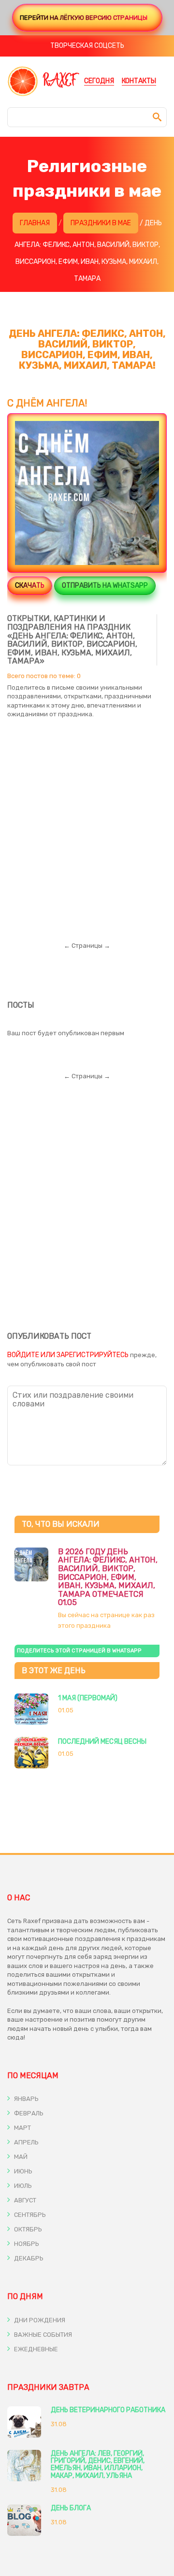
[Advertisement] (87, 822)
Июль (22, 2186)
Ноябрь (26, 2244)
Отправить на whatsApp (105, 586)
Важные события (42, 2335)
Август (24, 2200)
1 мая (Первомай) (88, 1698)
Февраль (28, 2113)
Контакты (139, 81)
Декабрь (28, 2258)
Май (20, 2157)
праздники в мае (101, 223)
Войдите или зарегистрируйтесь (68, 1355)
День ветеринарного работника (108, 2410)
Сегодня (99, 81)
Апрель (26, 2142)
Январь (26, 2099)
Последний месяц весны (102, 1742)
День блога (71, 2508)
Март (22, 2128)
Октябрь (27, 2229)
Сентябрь (29, 2215)
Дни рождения (39, 2320)
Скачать (30, 586)
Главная (35, 223)
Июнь (22, 2171)
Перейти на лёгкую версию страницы (84, 18)
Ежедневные (35, 2349)
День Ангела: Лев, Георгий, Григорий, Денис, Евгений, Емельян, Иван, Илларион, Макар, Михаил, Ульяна (98, 2465)
